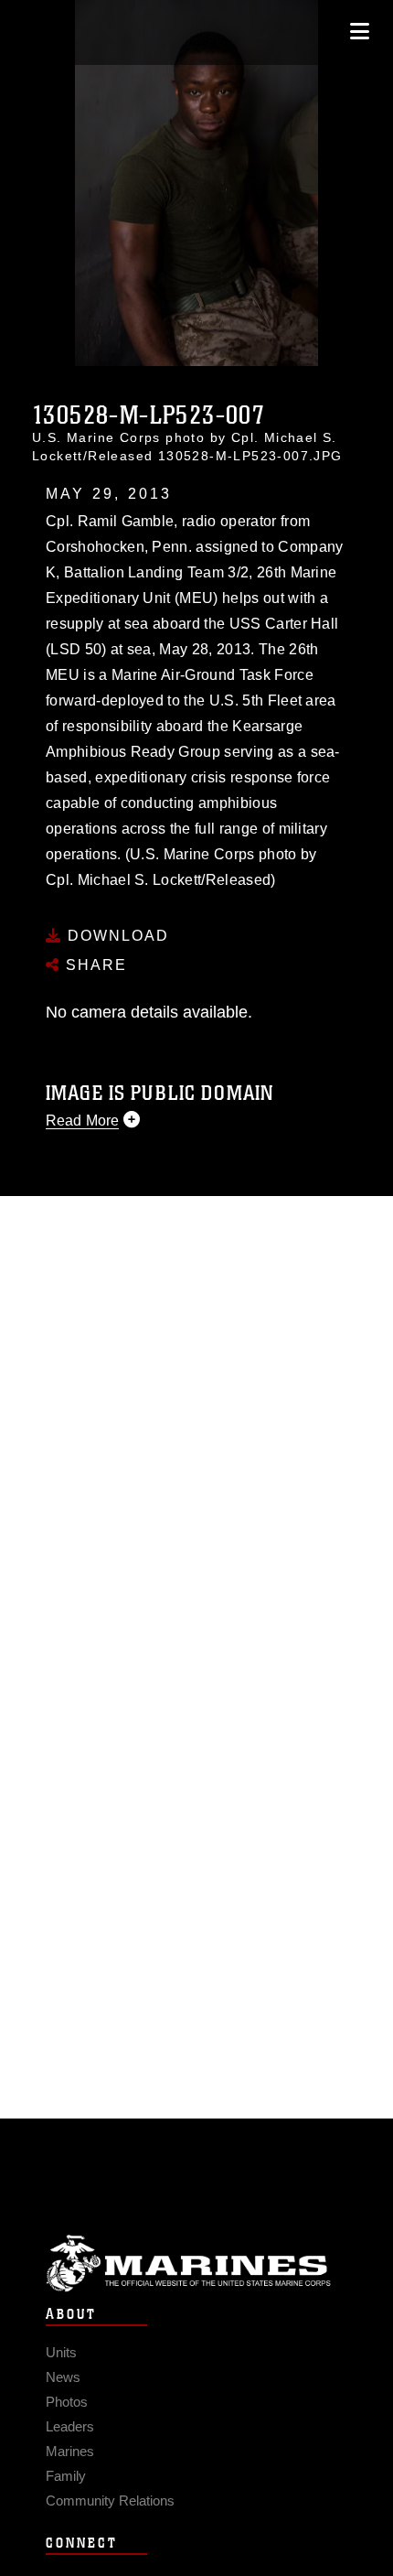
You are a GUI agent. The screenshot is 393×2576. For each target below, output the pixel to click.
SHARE (94, 965)
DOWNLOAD (116, 936)
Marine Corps (196, 2263)
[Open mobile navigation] (360, 32)
